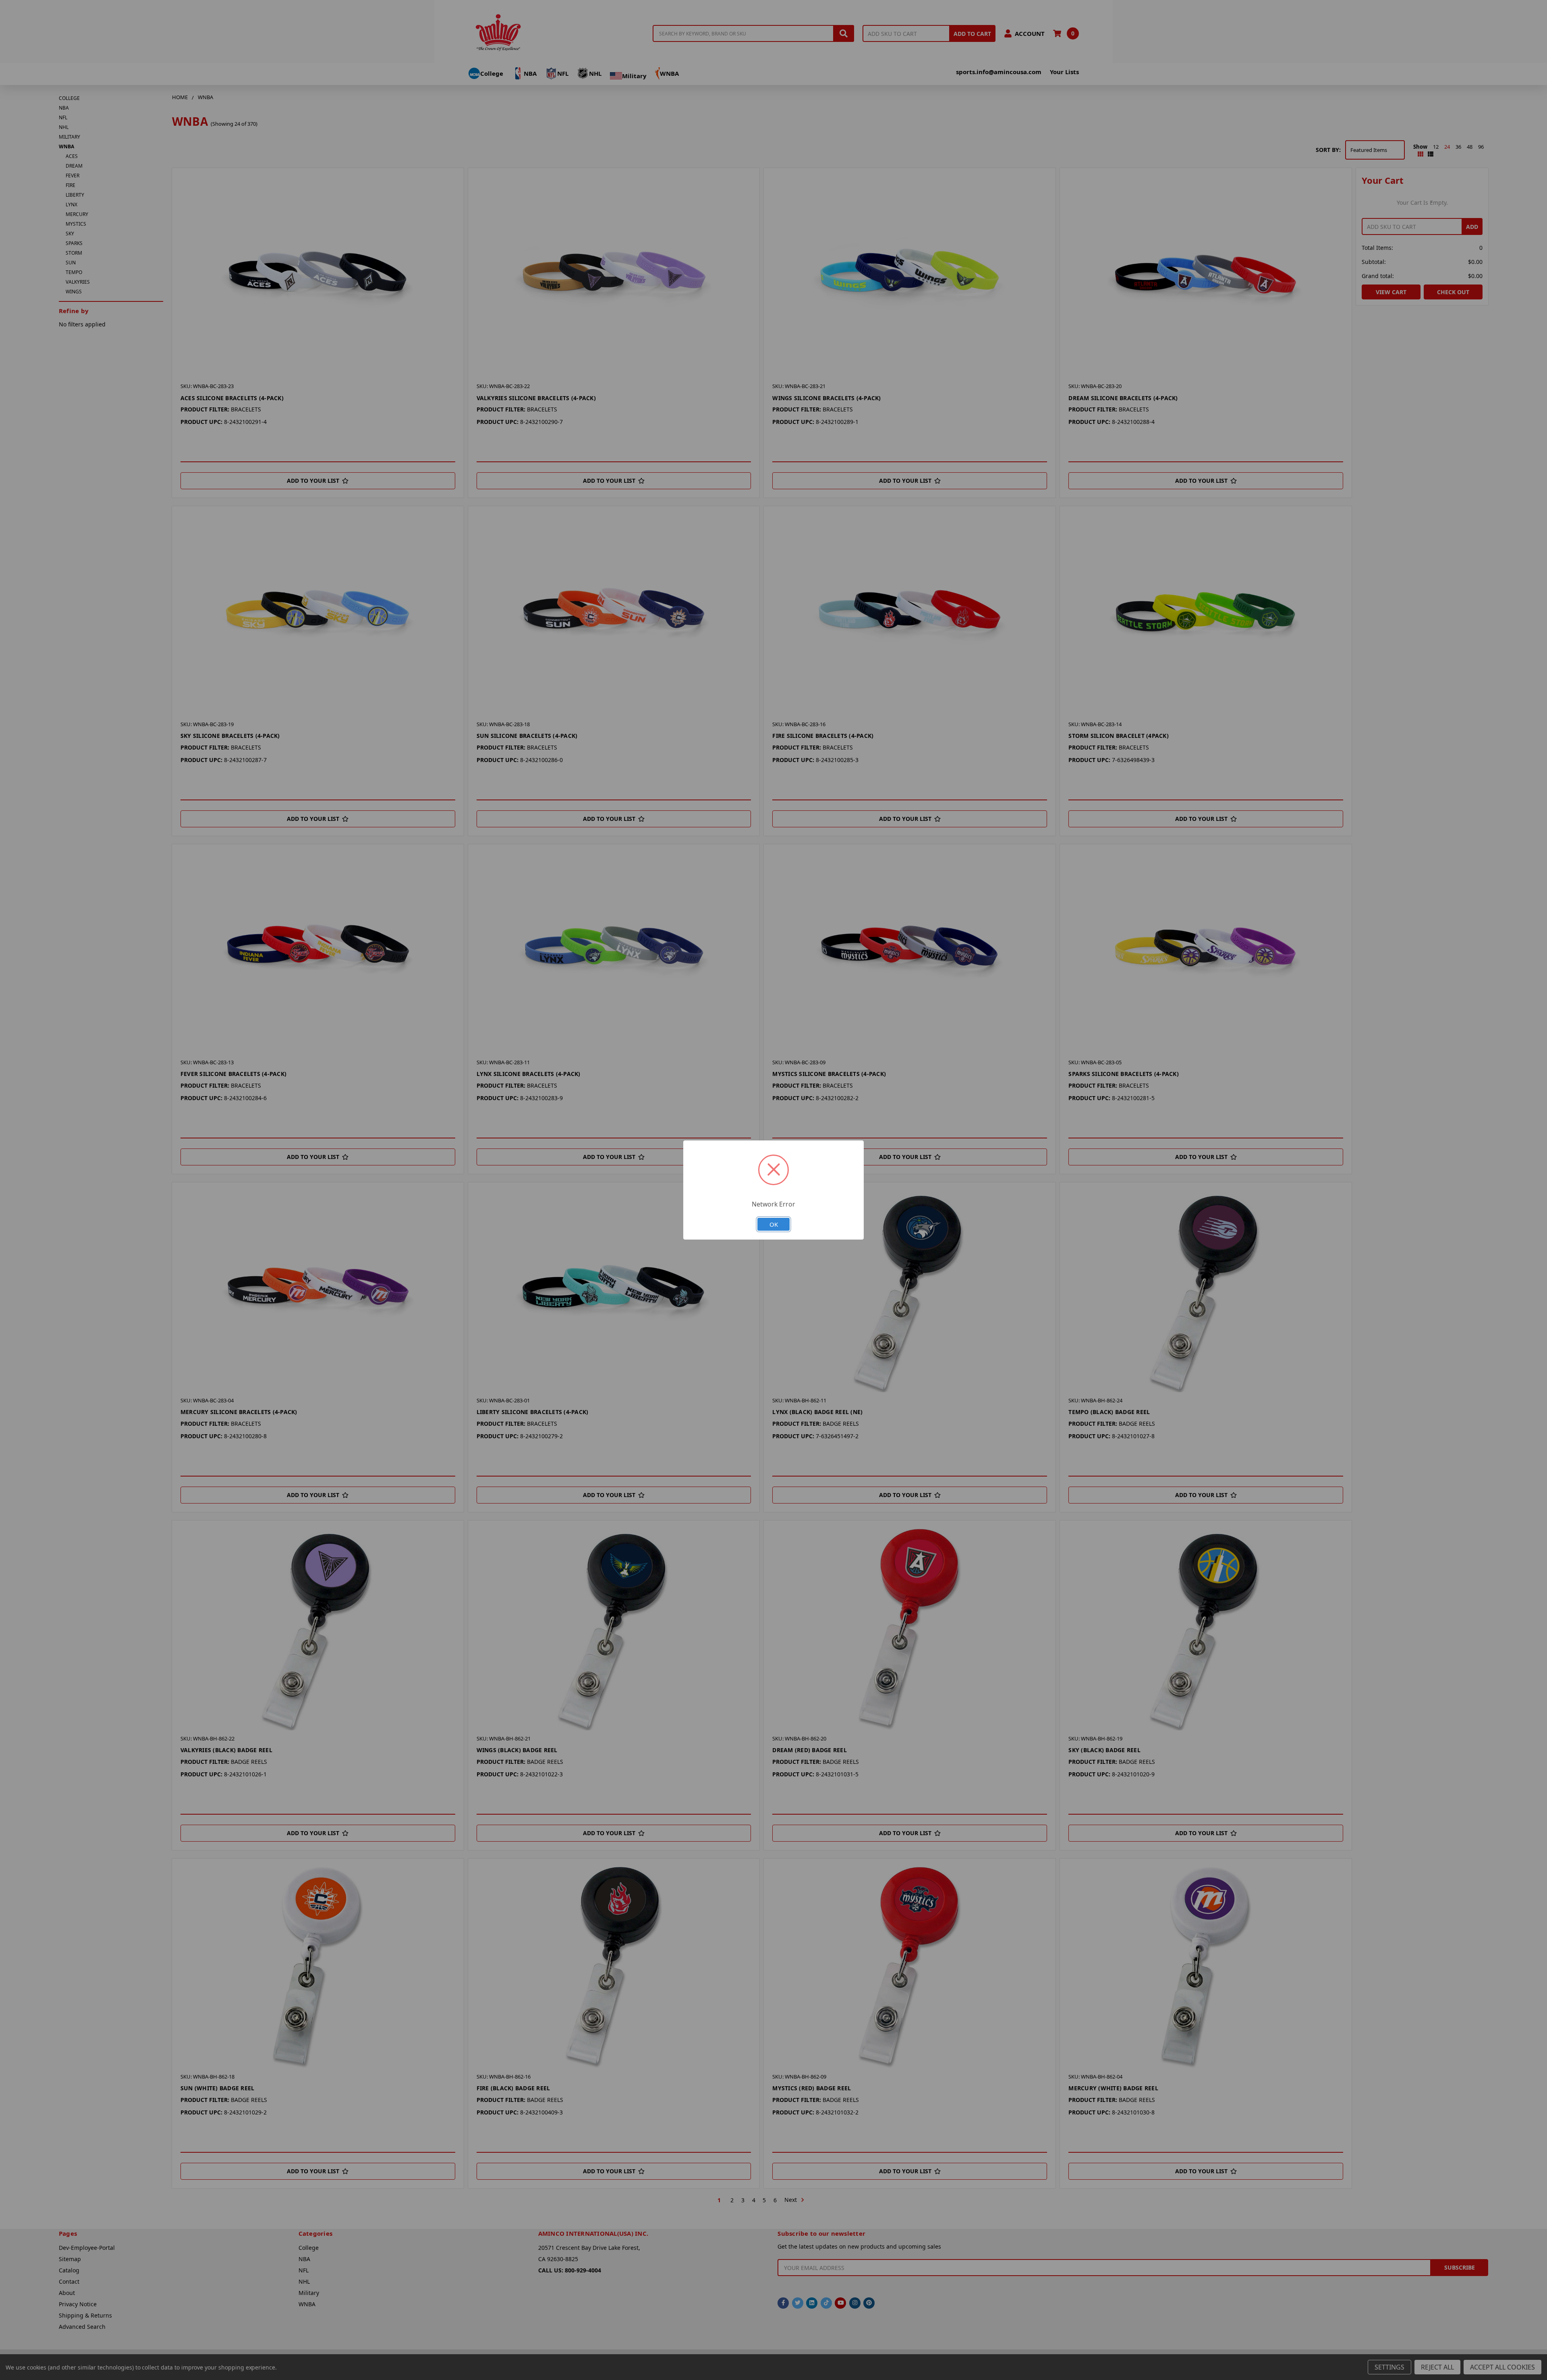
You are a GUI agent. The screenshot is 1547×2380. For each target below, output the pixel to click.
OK (774, 1224)
